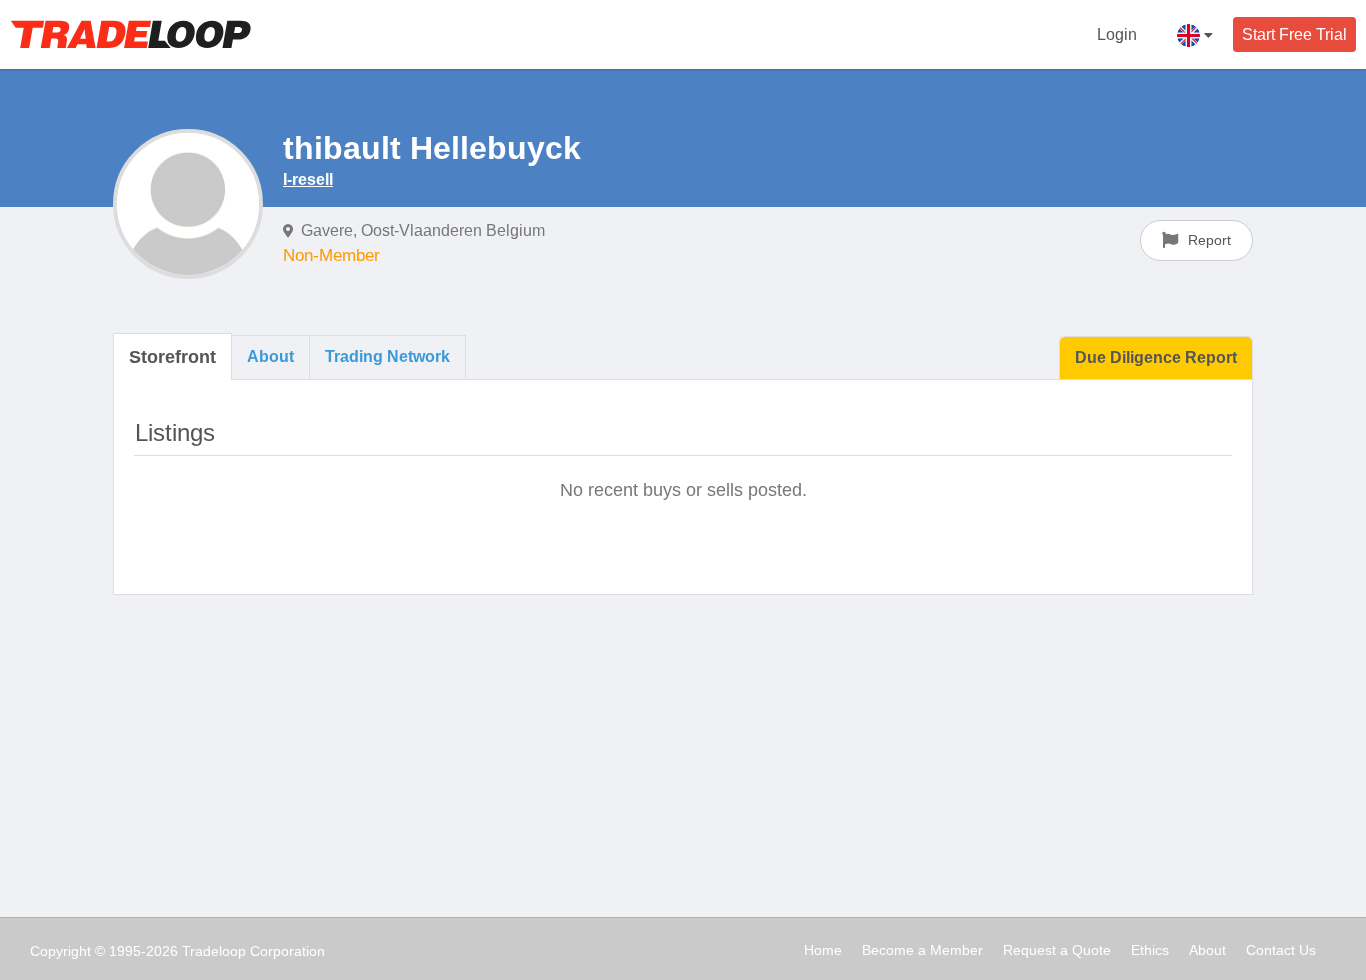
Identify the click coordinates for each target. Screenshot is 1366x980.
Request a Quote (1057, 950)
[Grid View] (1210, 430)
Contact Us (1281, 950)
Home (823, 950)
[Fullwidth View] (1125, 430)
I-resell (308, 179)
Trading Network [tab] (387, 356)
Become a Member (922, 950)
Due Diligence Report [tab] (1156, 357)
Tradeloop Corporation (253, 951)
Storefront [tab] (172, 357)
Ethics (1150, 950)
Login (1117, 34)
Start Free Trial (1294, 34)
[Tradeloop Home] (130, 34)
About (1207, 950)
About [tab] (270, 356)
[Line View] (1167, 430)
